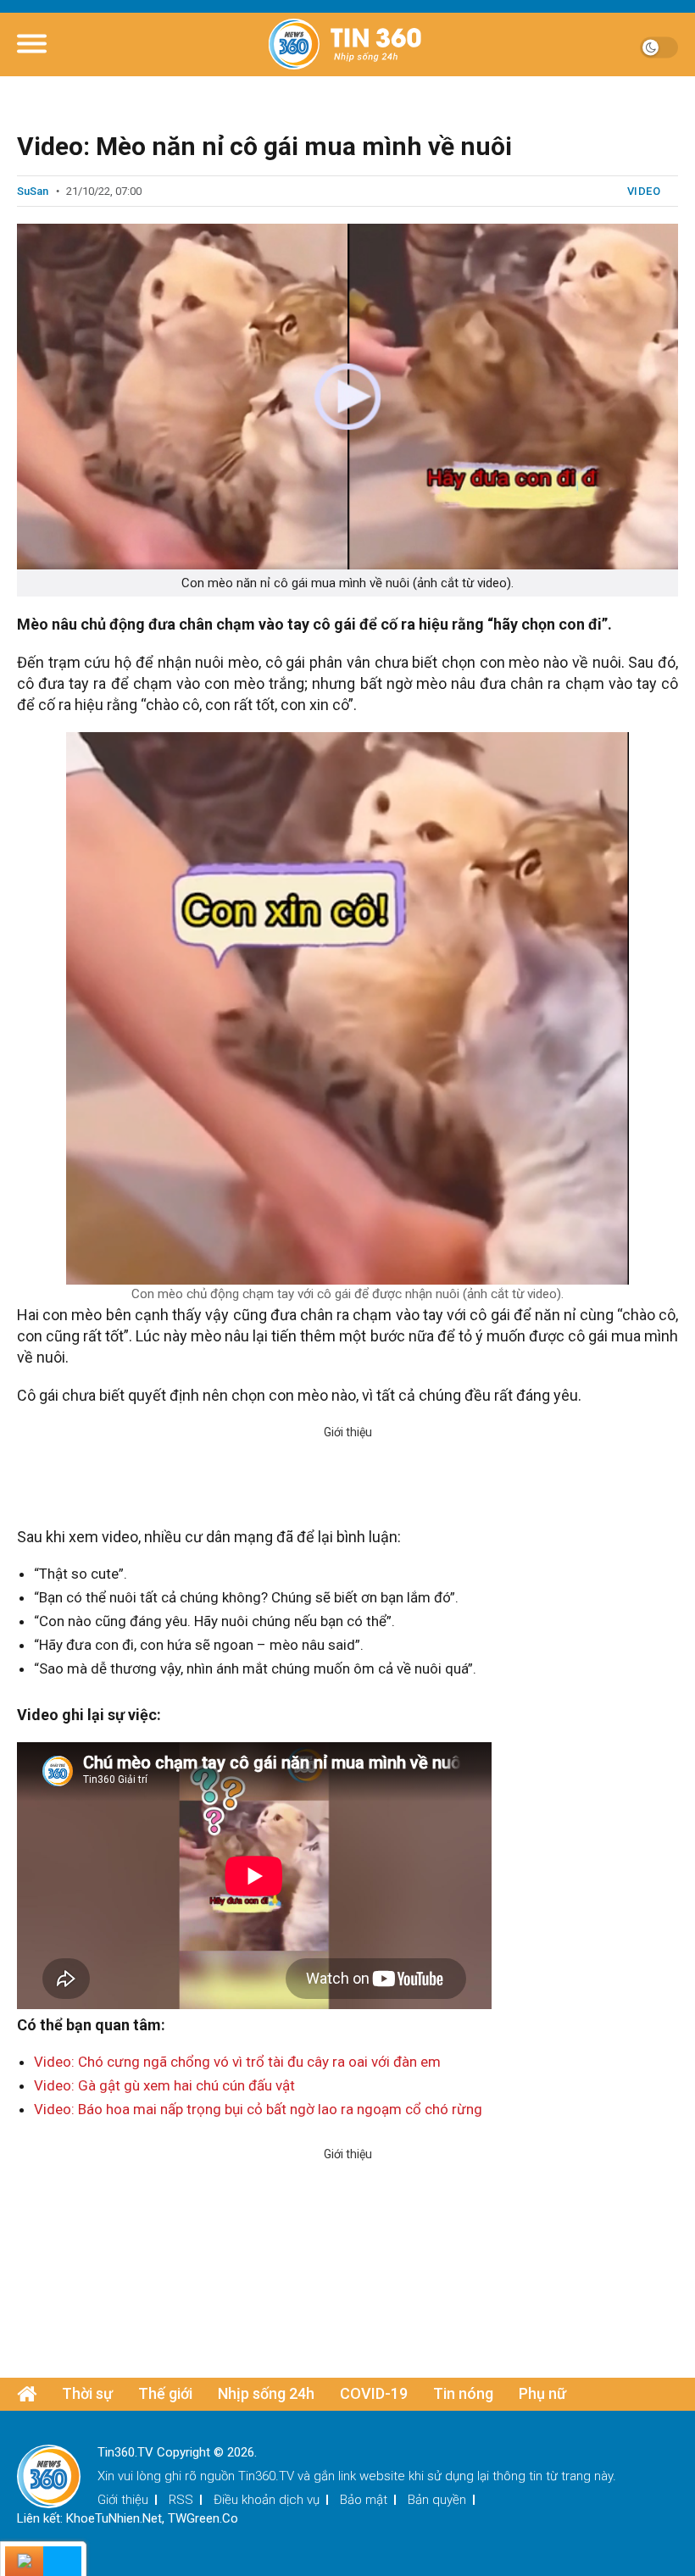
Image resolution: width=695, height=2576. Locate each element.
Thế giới (165, 2393)
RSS (181, 2500)
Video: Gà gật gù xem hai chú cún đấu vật (164, 2085)
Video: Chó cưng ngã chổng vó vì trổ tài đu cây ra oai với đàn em (237, 2062)
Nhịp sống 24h (266, 2393)
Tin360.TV (266, 2476)
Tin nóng (463, 2393)
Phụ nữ (542, 2393)
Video (644, 191)
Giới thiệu (123, 2500)
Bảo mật (364, 2500)
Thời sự (87, 2393)
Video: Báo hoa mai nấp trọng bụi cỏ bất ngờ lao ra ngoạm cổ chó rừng (258, 2109)
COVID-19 (374, 2393)
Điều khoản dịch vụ (267, 2500)
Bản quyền (437, 2500)
